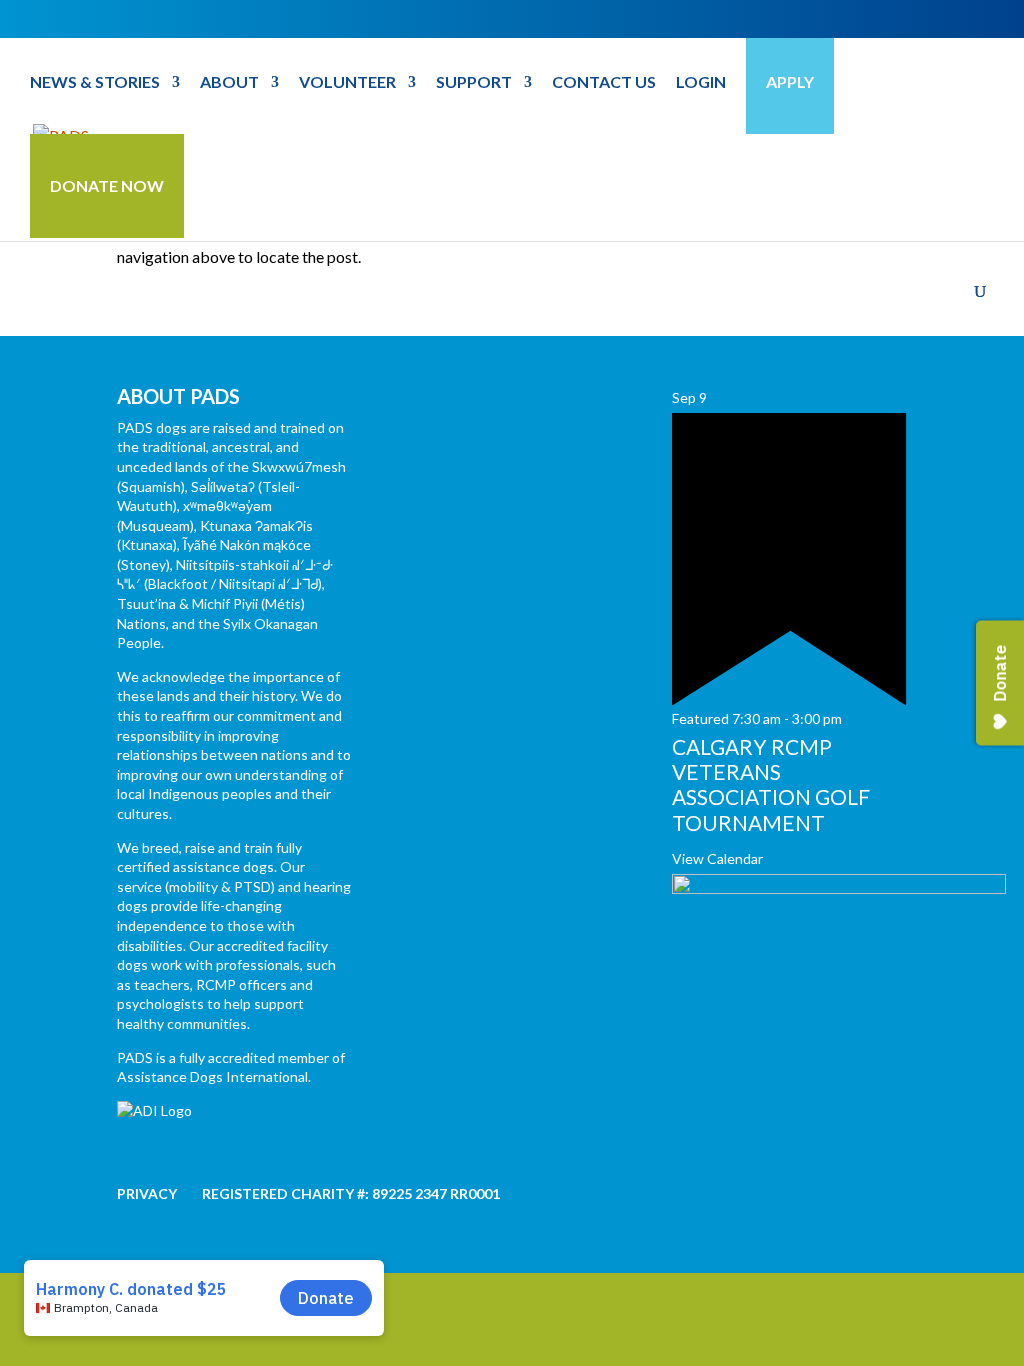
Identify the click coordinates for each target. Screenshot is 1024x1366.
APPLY (790, 81)
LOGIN (701, 83)
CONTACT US (604, 83)
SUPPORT (474, 83)
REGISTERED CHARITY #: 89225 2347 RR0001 (351, 1193)
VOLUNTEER (347, 83)
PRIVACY (147, 1193)
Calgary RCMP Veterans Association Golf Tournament (771, 784)
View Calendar (717, 858)
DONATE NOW (107, 185)
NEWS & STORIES (95, 83)
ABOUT (229, 83)
